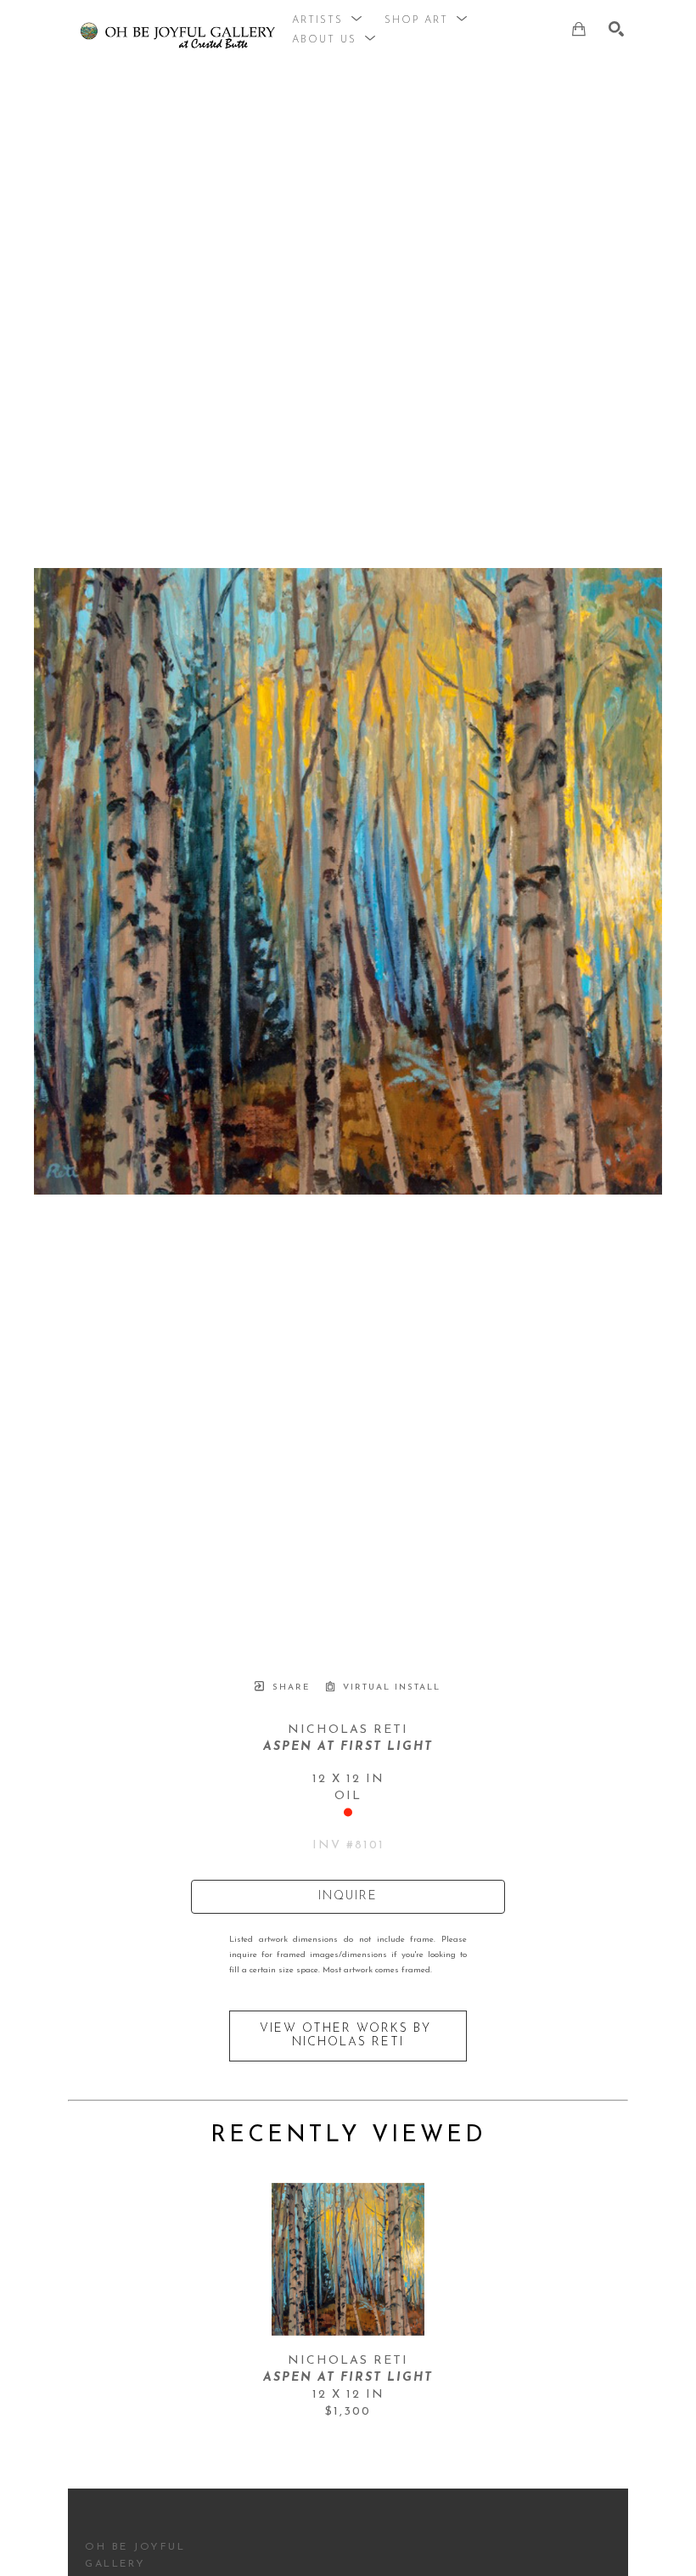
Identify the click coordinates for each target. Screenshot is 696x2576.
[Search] (616, 29)
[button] (328, 20)
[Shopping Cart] (579, 29)
